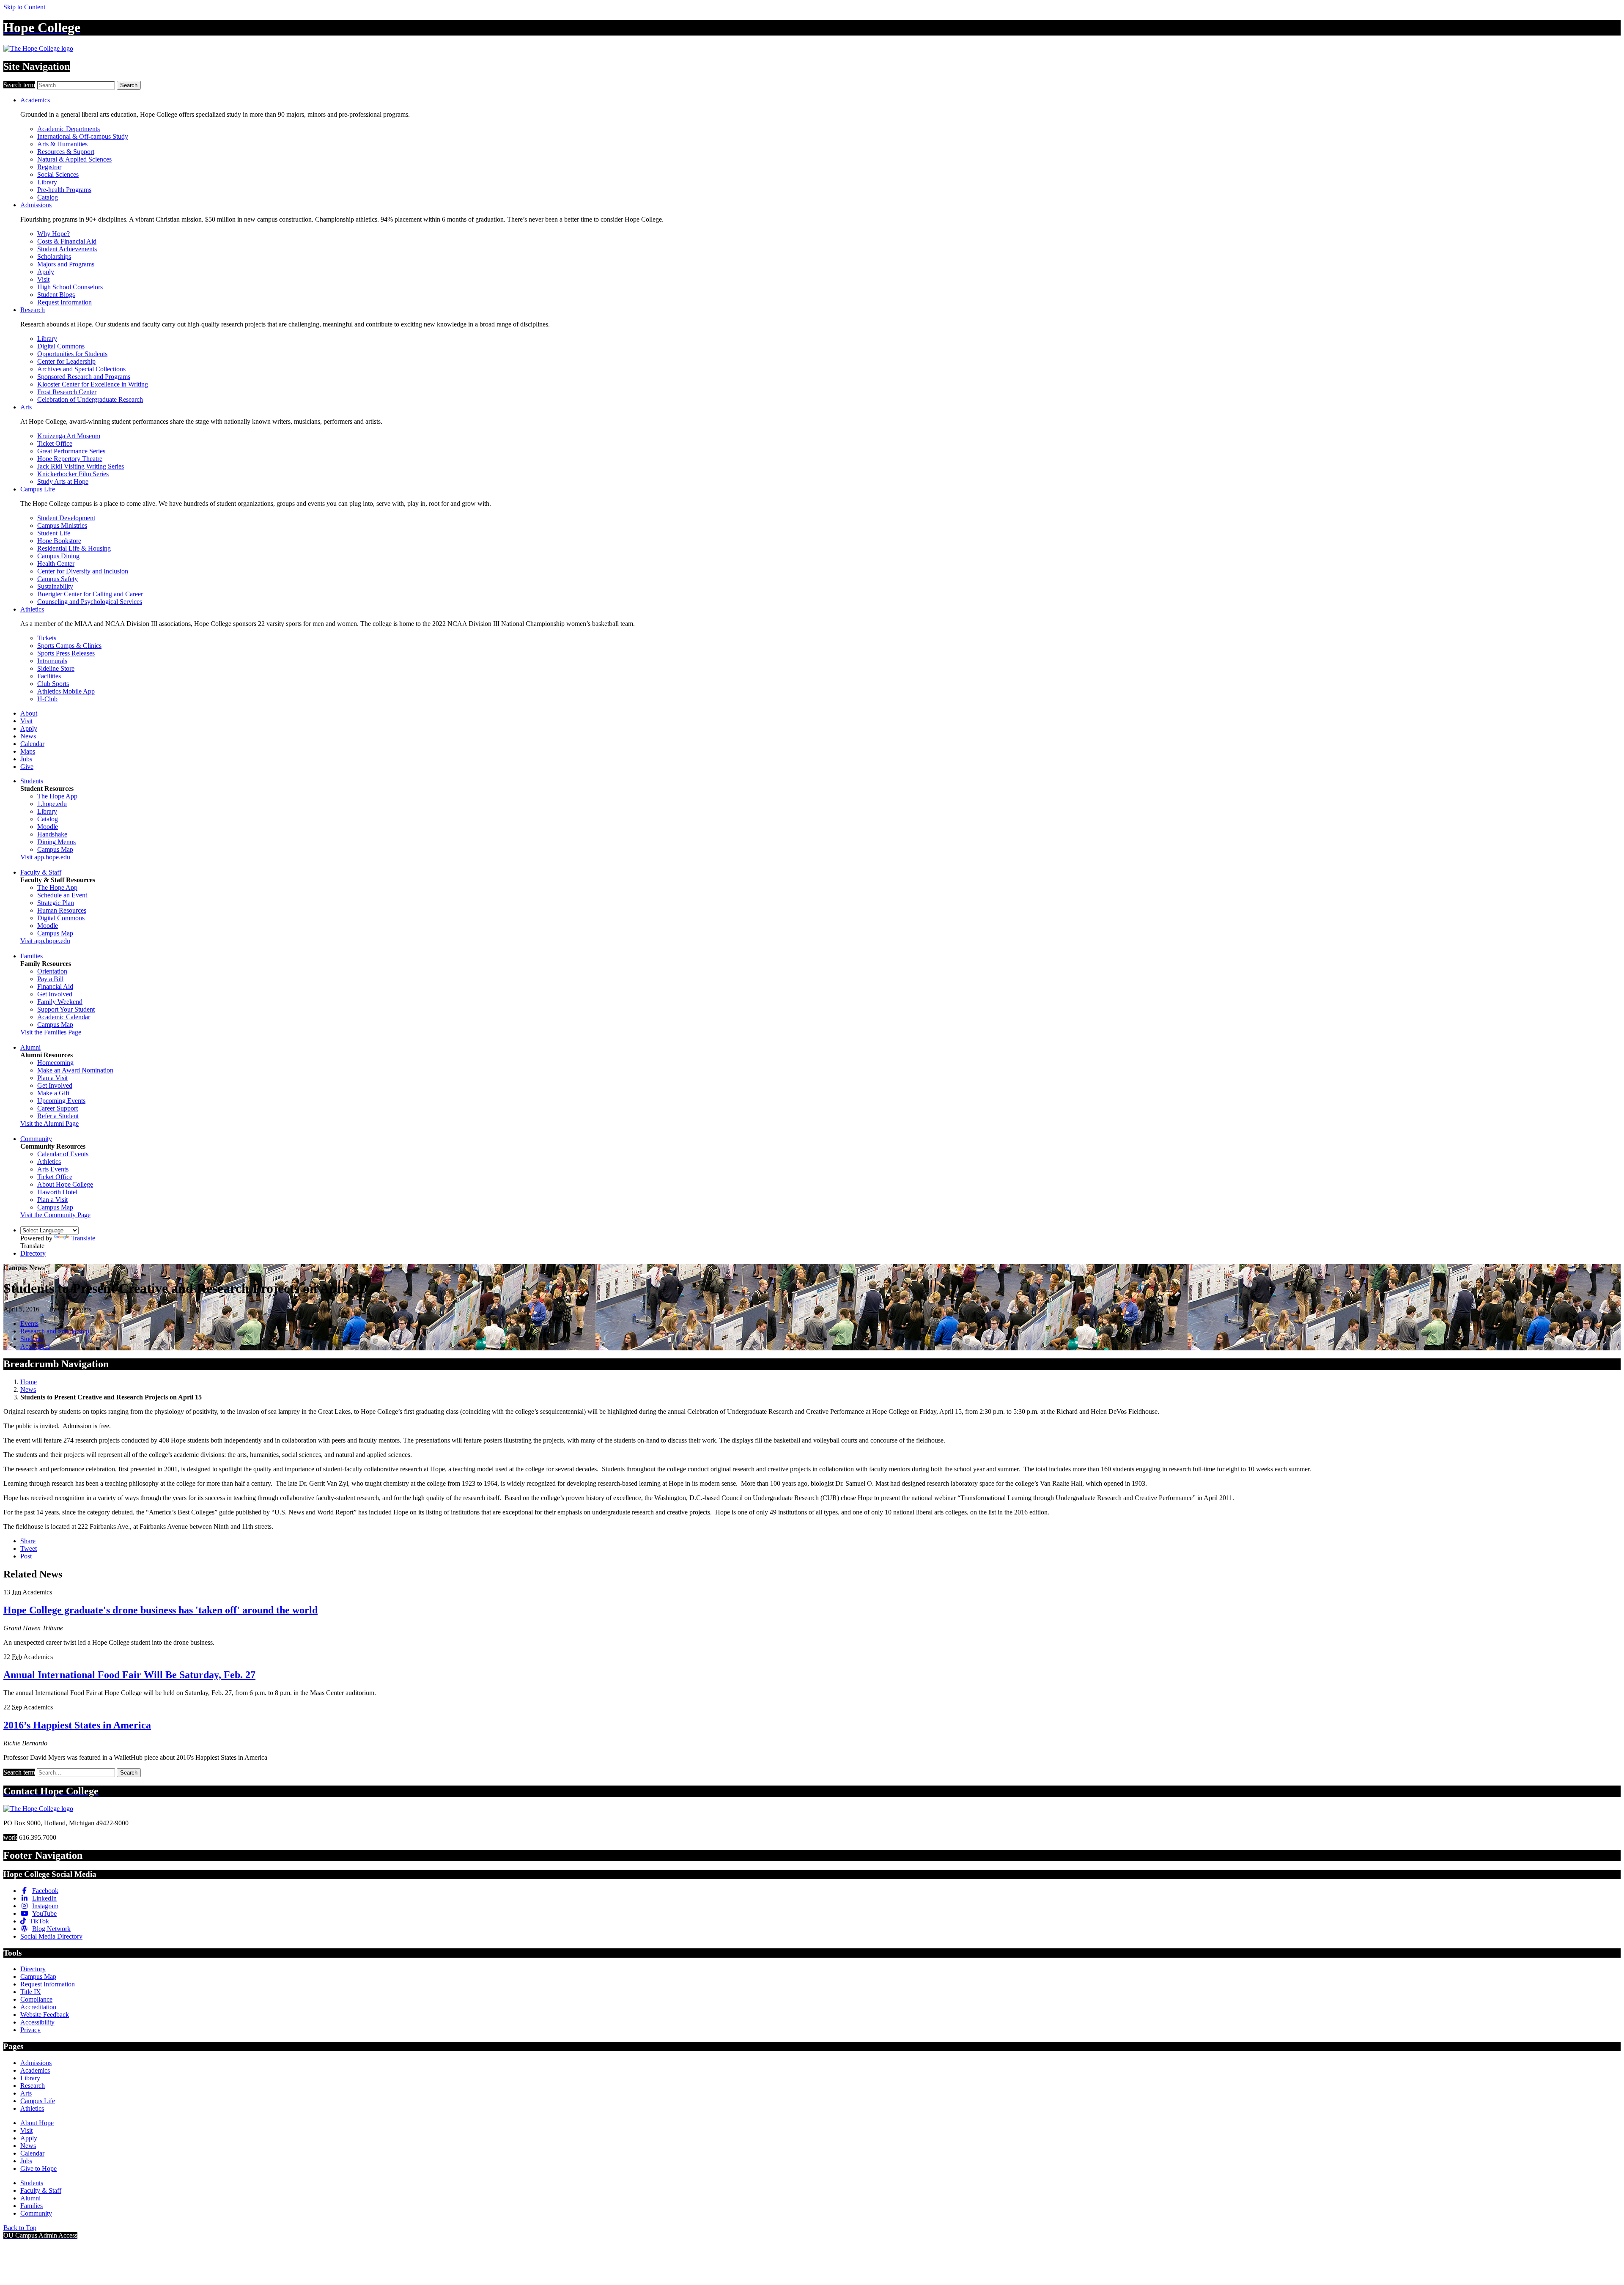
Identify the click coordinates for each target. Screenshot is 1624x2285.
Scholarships (54, 256)
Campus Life (38, 489)
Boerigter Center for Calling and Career (90, 594)
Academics (35, 100)
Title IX (31, 1992)
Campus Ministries (62, 525)
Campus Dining (58, 556)
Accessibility (37, 2022)
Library (47, 182)
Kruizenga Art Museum (69, 436)
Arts (26, 407)
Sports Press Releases (66, 653)
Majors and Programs (66, 264)
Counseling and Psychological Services (90, 602)
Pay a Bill (50, 979)
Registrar (49, 167)
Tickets (47, 638)
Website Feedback (45, 2015)
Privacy (30, 2030)
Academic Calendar (64, 1017)
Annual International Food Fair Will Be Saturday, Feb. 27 (129, 1675)
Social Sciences (58, 174)
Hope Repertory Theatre (70, 459)
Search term (19, 85)
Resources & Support (66, 152)
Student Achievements (67, 249)
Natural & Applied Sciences (74, 159)
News (28, 736)
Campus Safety (58, 579)
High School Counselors (70, 287)
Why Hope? (53, 234)
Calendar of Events (63, 1154)
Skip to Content (24, 7)
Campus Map (55, 849)
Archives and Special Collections (81, 369)
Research (33, 310)
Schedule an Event (62, 895)
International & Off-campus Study (83, 136)
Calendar (32, 744)
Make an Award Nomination (75, 1070)
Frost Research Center (67, 392)
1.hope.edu (52, 804)
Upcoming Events (61, 1101)
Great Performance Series (71, 451)
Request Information (64, 302)
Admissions (36, 205)
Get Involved (55, 994)
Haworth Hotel (57, 1192)
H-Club (47, 699)
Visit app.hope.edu (45, 857)
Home (29, 1382)
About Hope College (65, 1184)
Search (129, 85)
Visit (43, 279)
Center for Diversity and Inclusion (83, 571)
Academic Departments (69, 129)
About (29, 713)
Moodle (48, 827)
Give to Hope (38, 2168)
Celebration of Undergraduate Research (90, 399)
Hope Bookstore (59, 541)
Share (28, 1541)
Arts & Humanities (62, 144)
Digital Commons (61, 346)
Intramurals (52, 661)
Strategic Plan (56, 903)
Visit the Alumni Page (49, 1123)
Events (29, 1324)
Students (32, 781)
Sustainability (55, 586)
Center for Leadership (66, 361)
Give (27, 767)
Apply (46, 272)
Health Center (56, 564)
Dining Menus (56, 842)
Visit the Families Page (51, 1032)
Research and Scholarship (55, 1331)
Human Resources (62, 910)
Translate (83, 1238)
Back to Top (20, 2228)
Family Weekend (60, 1002)
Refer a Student (58, 1116)
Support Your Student (66, 1009)
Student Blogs (56, 295)
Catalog (48, 197)
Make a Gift (53, 1093)
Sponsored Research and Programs (84, 377)
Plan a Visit (52, 1078)
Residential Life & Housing (74, 548)
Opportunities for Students (72, 354)
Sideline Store (56, 668)
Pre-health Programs (64, 190)
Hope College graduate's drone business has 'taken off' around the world (160, 1610)
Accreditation (38, 2007)
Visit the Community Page (55, 1215)
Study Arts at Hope (63, 481)
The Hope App (57, 796)
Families (32, 956)
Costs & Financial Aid (67, 241)
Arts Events (53, 1169)
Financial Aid (55, 986)
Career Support (58, 1108)
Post (26, 1556)
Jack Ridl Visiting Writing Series (81, 466)
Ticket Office (55, 443)
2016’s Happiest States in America (77, 1725)
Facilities (49, 676)
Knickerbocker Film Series (73, 474)
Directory (33, 1253)
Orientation (52, 971)
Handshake (52, 834)
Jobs (26, 759)
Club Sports (53, 684)
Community (36, 1139)
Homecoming (55, 1063)
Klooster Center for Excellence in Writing (93, 384)
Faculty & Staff (41, 872)
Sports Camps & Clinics (69, 646)
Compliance (36, 1999)
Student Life (54, 533)
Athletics (32, 609)
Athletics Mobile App (66, 691)
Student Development (66, 518)
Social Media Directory (51, 1936)
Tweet (29, 1548)
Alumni (30, 1047)
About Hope (37, 2123)
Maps (28, 751)
